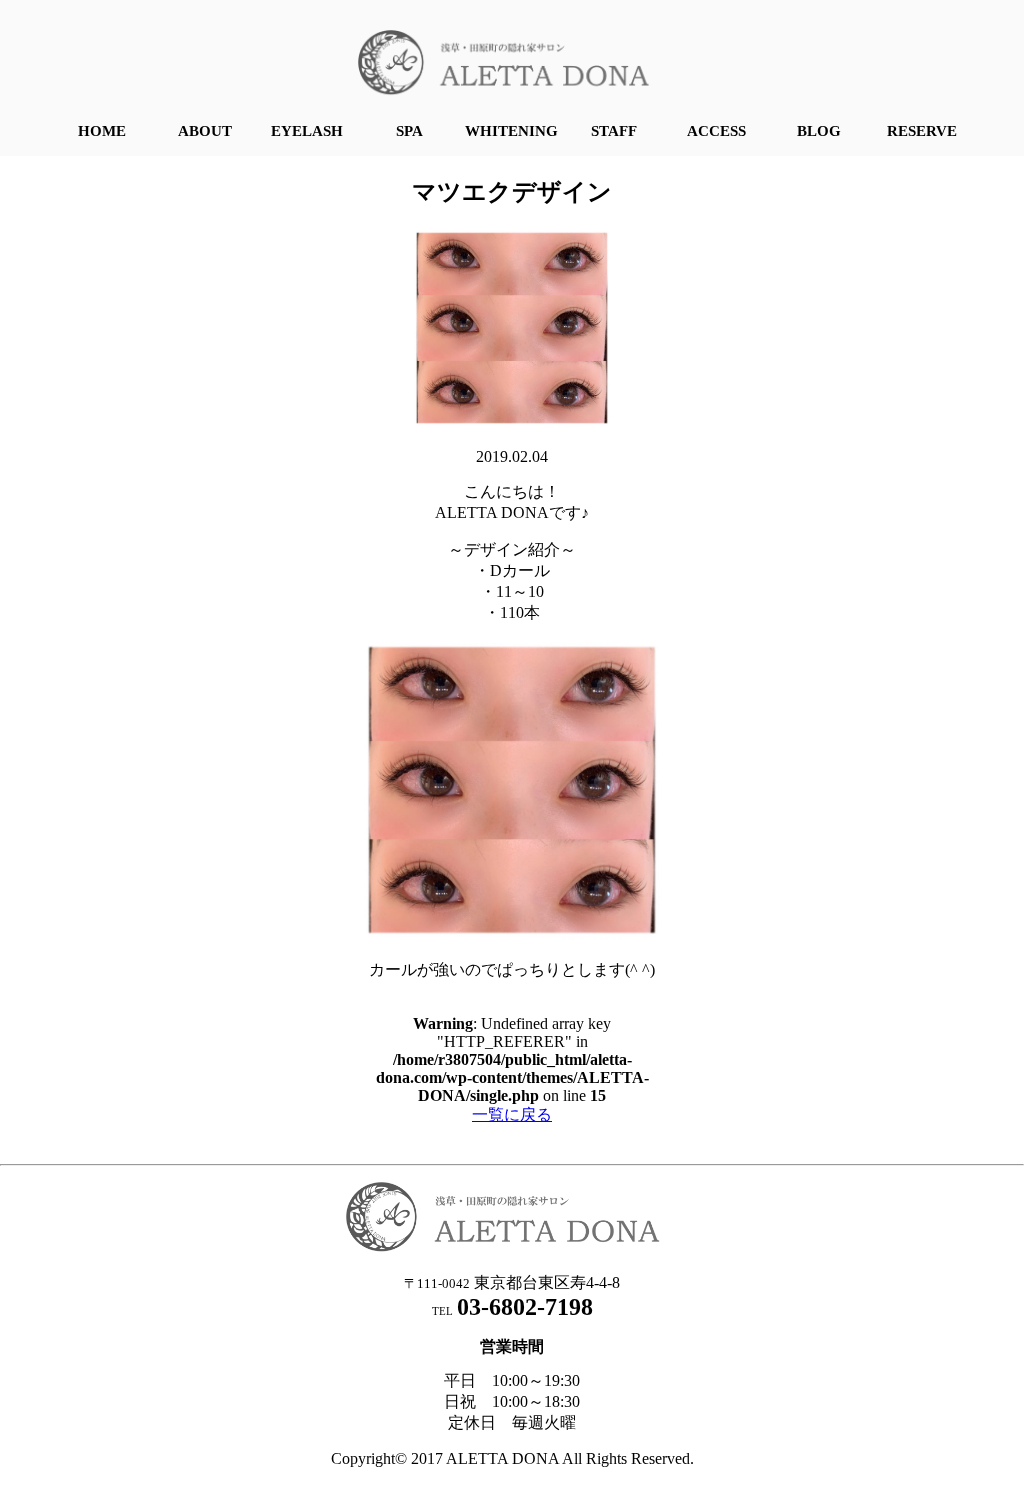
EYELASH (307, 131)
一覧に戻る (512, 1114)
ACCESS (716, 131)
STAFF (614, 131)
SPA (409, 131)
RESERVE (922, 131)
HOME (102, 131)
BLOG (819, 131)
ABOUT (205, 131)
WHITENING (511, 131)
